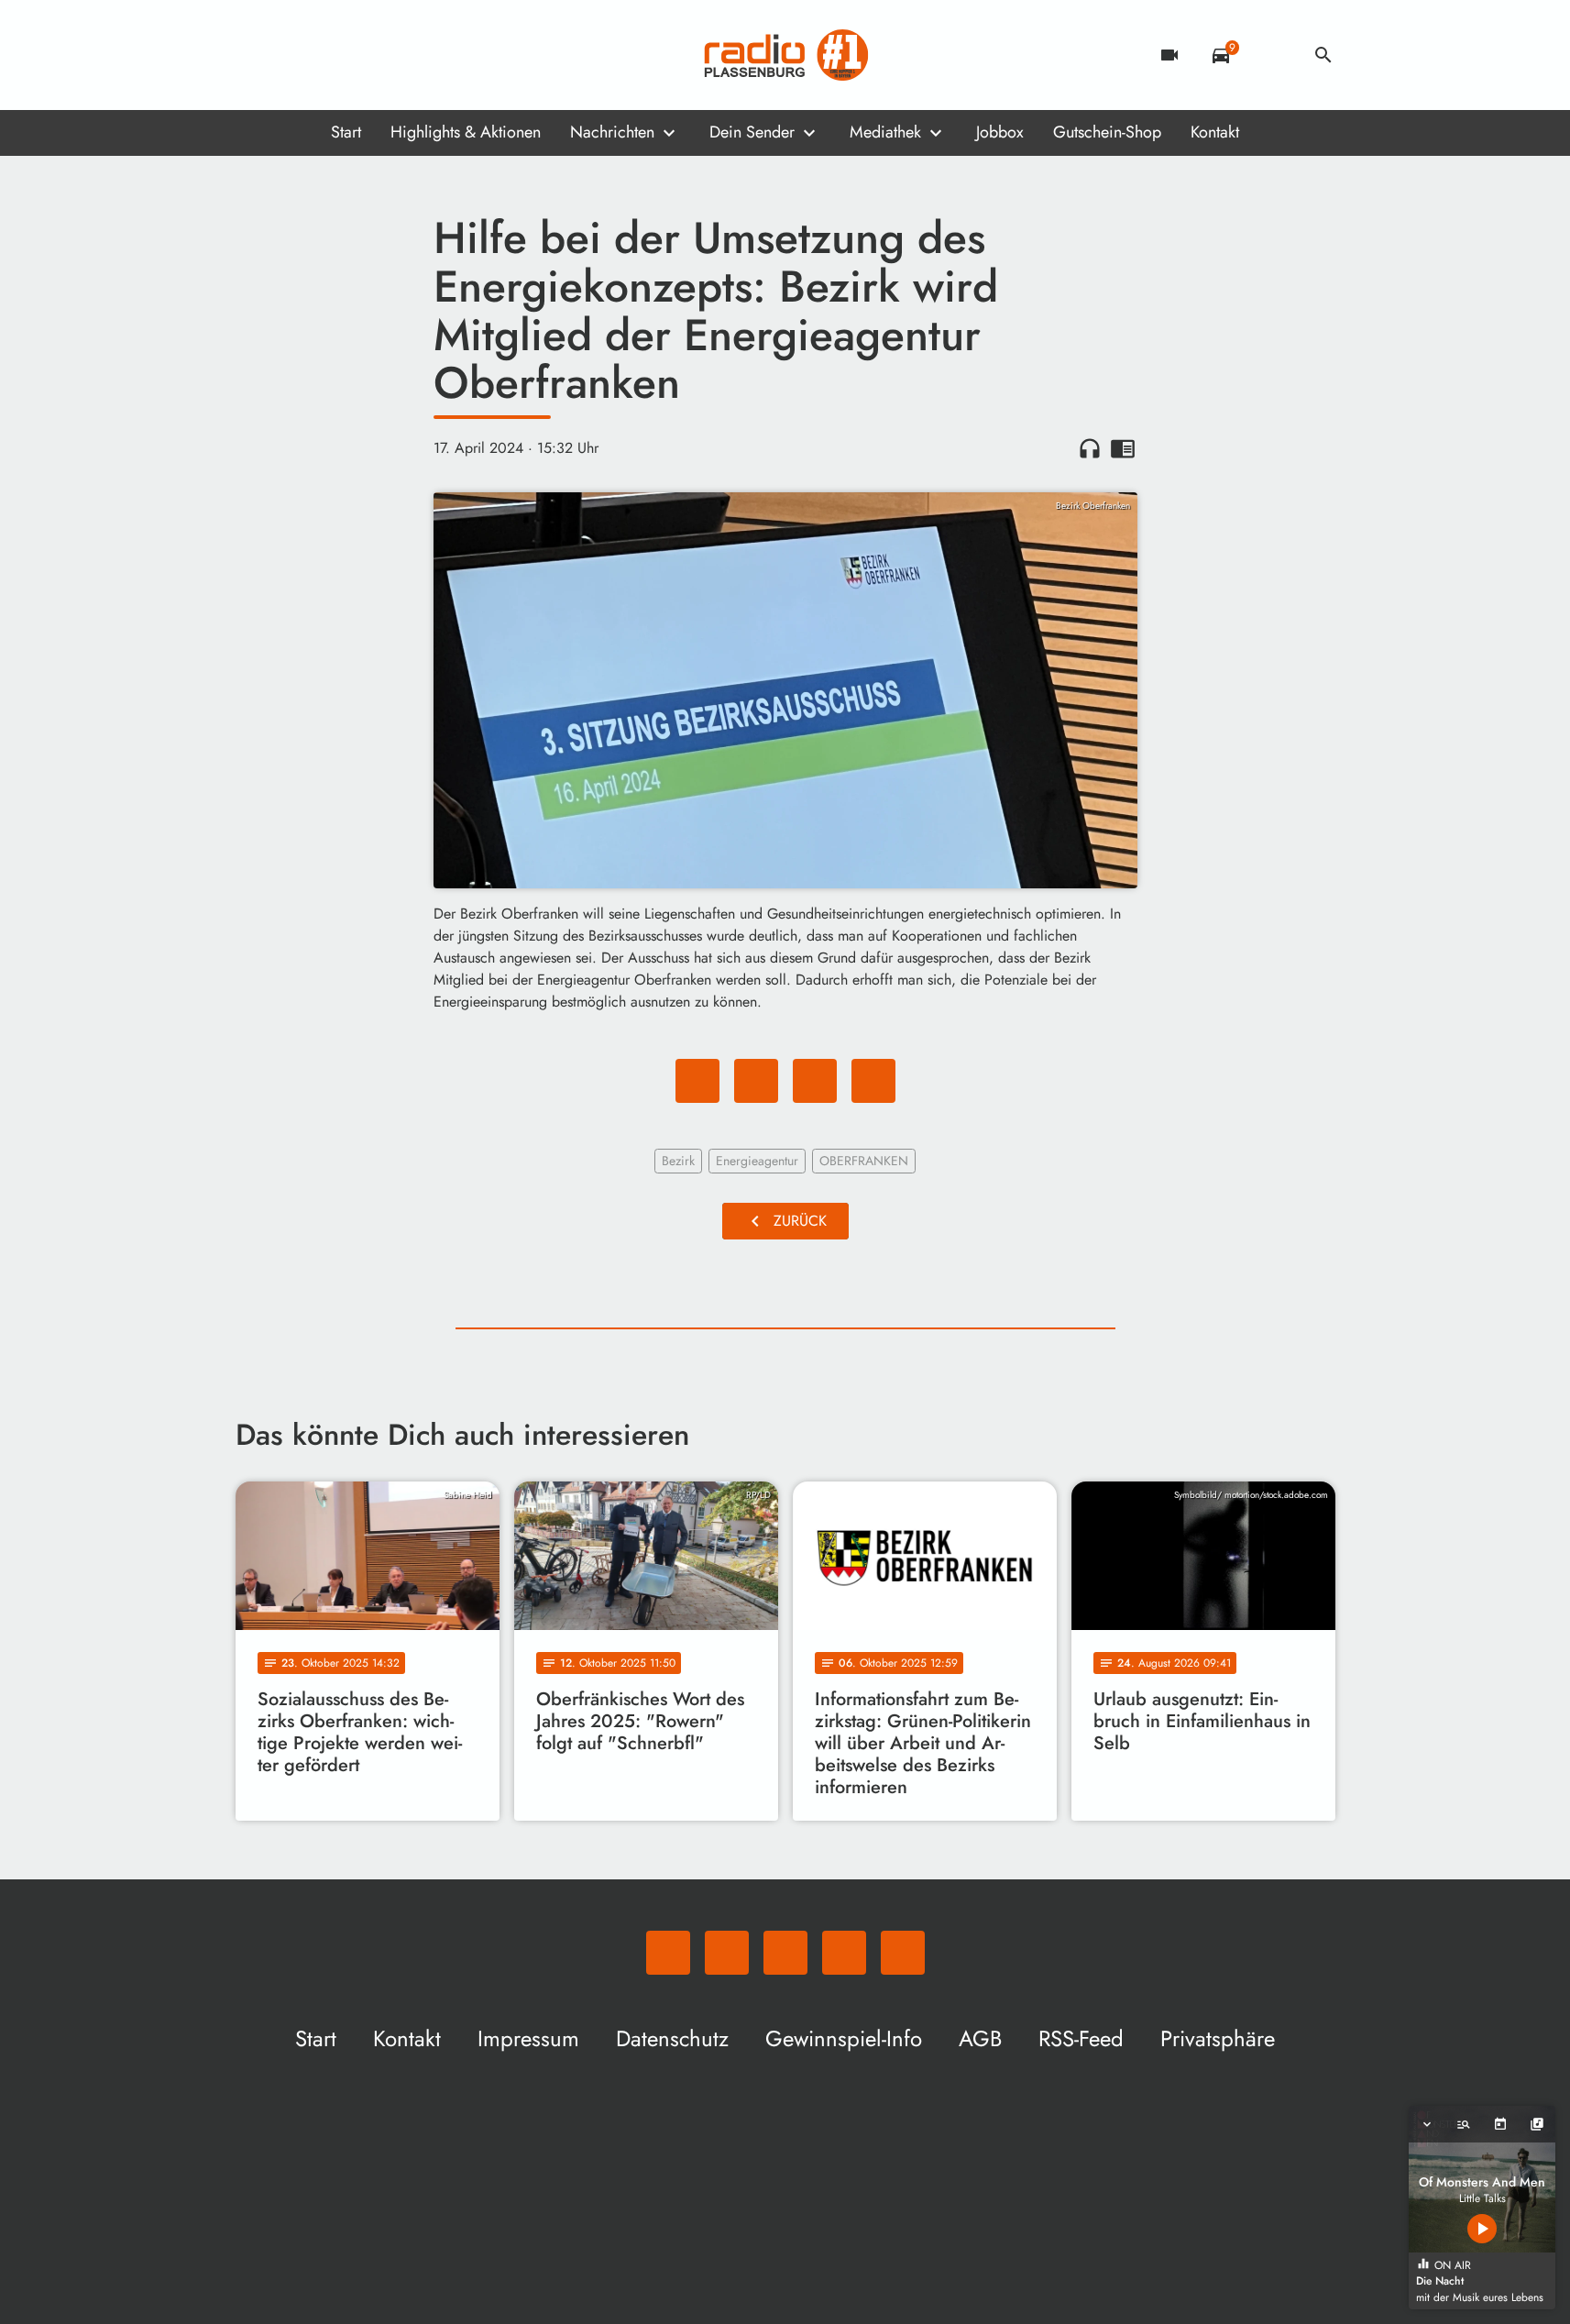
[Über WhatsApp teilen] (815, 1081)
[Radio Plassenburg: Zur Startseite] (785, 55)
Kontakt (1215, 132)
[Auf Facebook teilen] (697, 1081)
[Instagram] (327, 55)
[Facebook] (291, 55)
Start (346, 132)
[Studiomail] (364, 55)
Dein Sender (752, 132)
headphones (1090, 448)
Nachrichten (612, 132)
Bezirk (678, 1161)
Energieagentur (757, 1161)
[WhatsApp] (254, 55)
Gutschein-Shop (1107, 132)
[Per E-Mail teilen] (873, 1081)
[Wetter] (1272, 55)
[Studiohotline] (401, 55)
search (1323, 55)
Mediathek (885, 132)
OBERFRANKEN (864, 1161)
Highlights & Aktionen (466, 132)
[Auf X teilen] (756, 1081)
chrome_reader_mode (1123, 448)
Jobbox (1000, 132)
